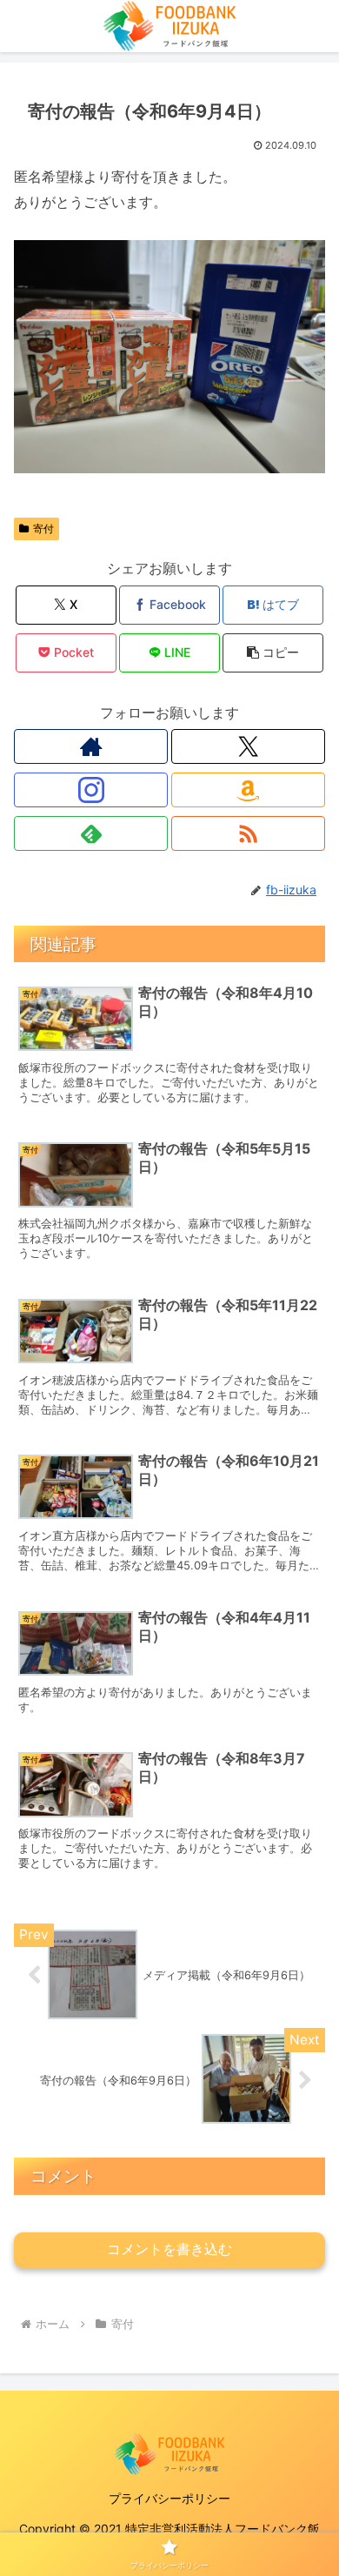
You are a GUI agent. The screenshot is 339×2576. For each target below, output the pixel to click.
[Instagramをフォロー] (91, 790)
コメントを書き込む (169, 2249)
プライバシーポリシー (169, 2498)
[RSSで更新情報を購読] (248, 833)
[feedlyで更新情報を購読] (91, 833)
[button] (273, 653)
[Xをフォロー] (248, 746)
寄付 (43, 529)
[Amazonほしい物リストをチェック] (248, 790)
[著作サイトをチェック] (91, 746)
